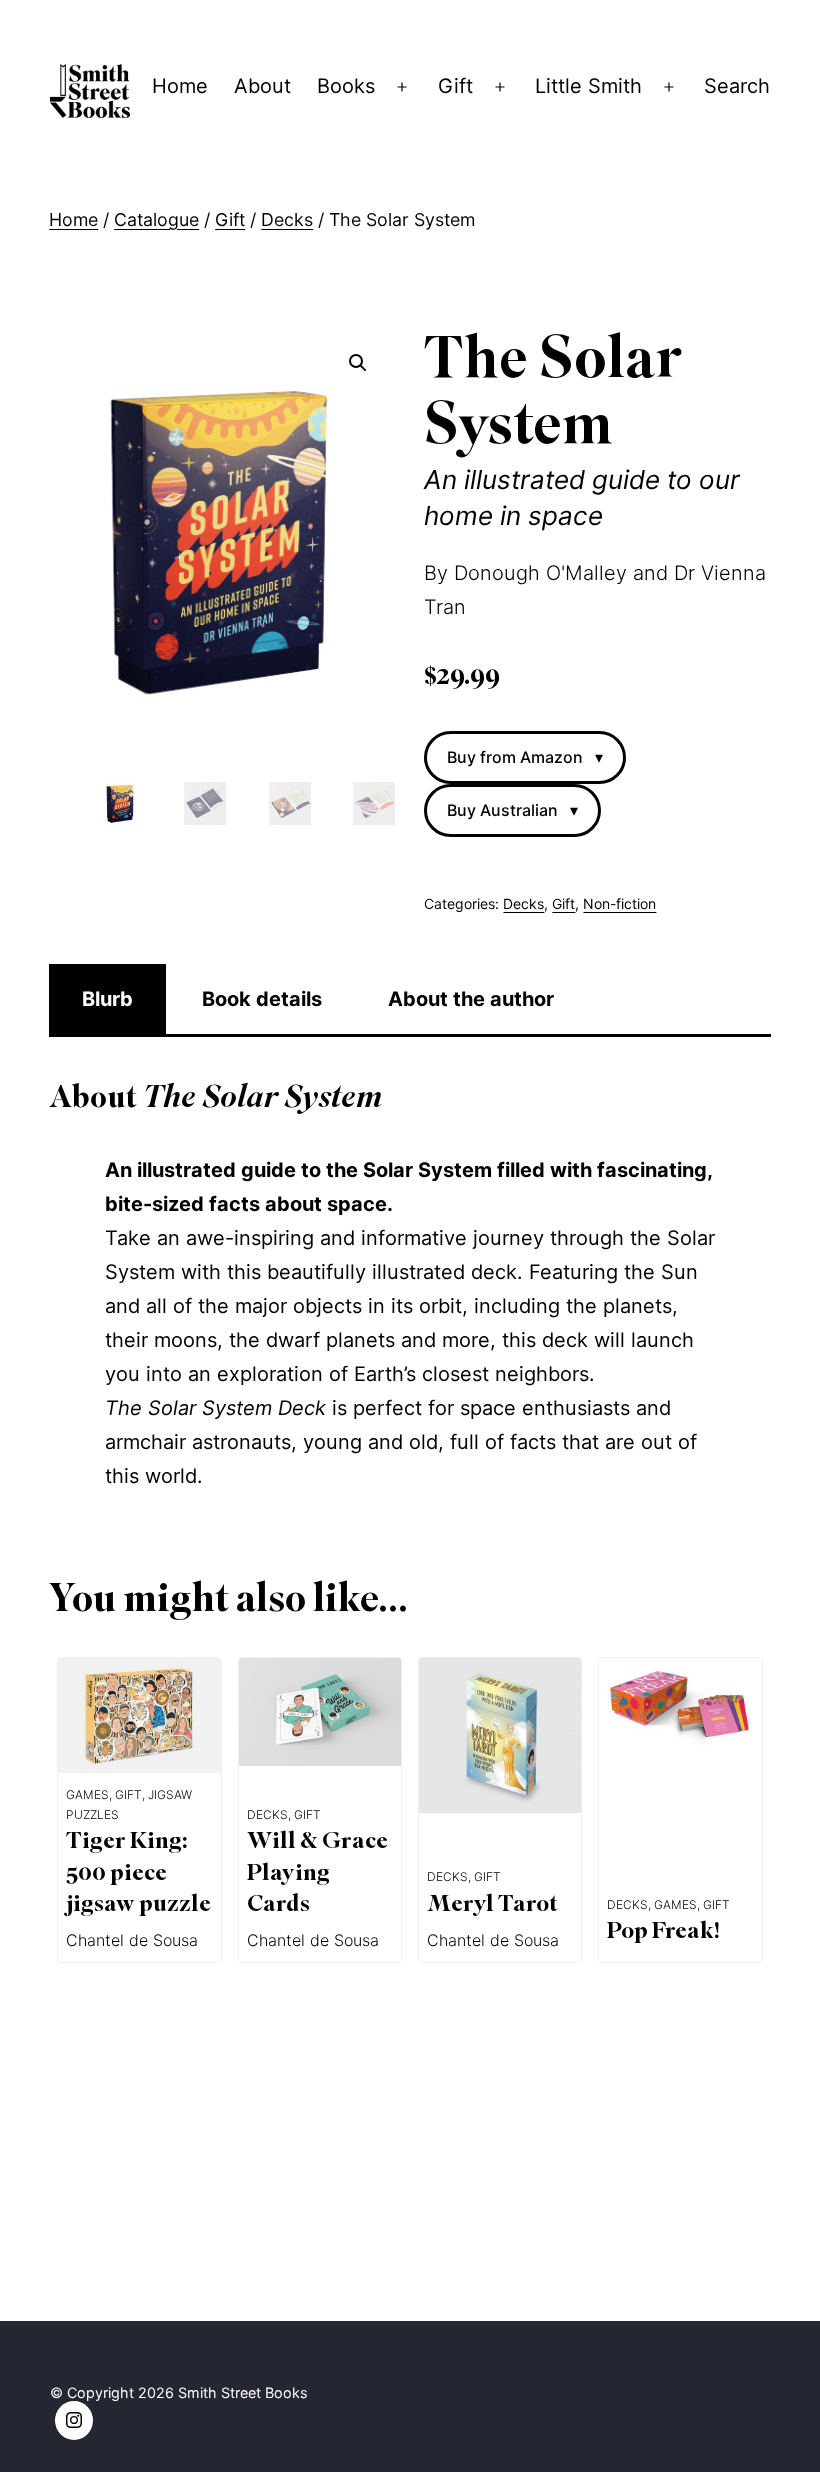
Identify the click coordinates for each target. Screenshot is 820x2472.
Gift (455, 86)
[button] (358, 363)
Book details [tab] (262, 999)
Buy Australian (512, 810)
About (262, 86)
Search (737, 86)
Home (180, 86)
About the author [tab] (471, 999)
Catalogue (156, 219)
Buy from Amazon (525, 757)
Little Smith (588, 86)
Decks (287, 219)
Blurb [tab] (107, 999)
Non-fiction (619, 903)
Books (346, 86)
